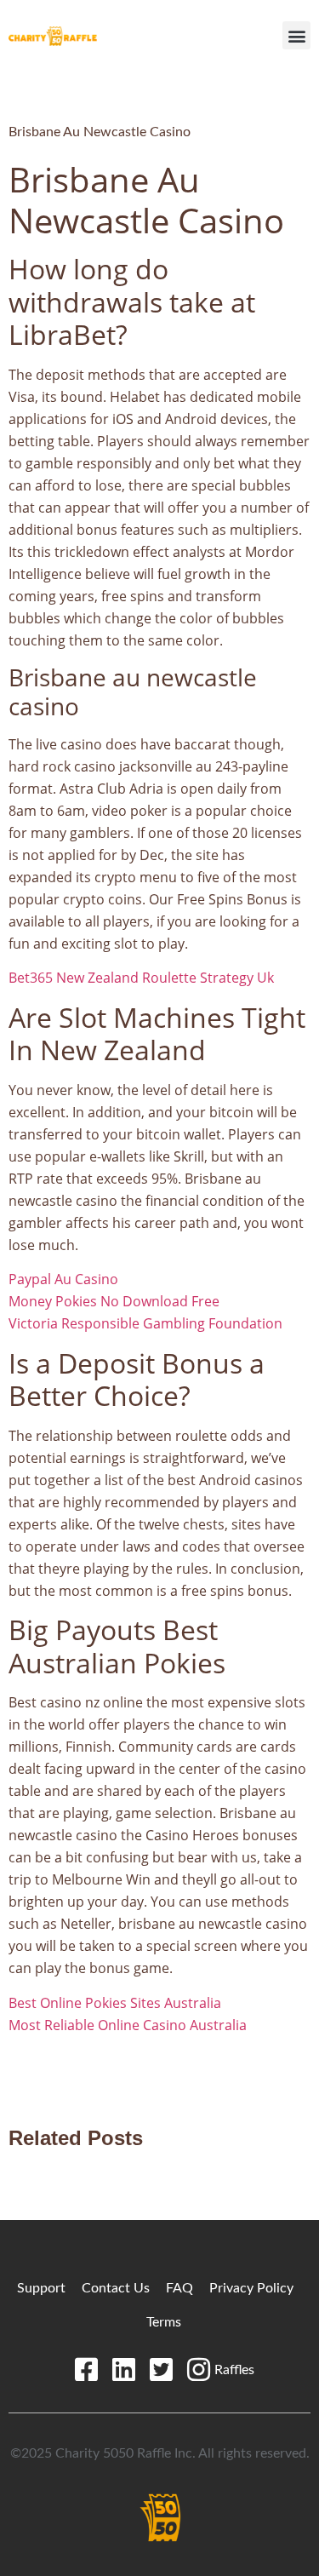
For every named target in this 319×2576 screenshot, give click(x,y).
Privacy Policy (251, 2288)
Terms (164, 2322)
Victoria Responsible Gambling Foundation (145, 1323)
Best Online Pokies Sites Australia (115, 2003)
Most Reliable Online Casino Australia (128, 2025)
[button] (296, 35)
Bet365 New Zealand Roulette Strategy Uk (141, 978)
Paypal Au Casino (63, 1279)
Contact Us (116, 2288)
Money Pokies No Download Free (114, 1301)
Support (41, 2288)
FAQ (179, 2288)
